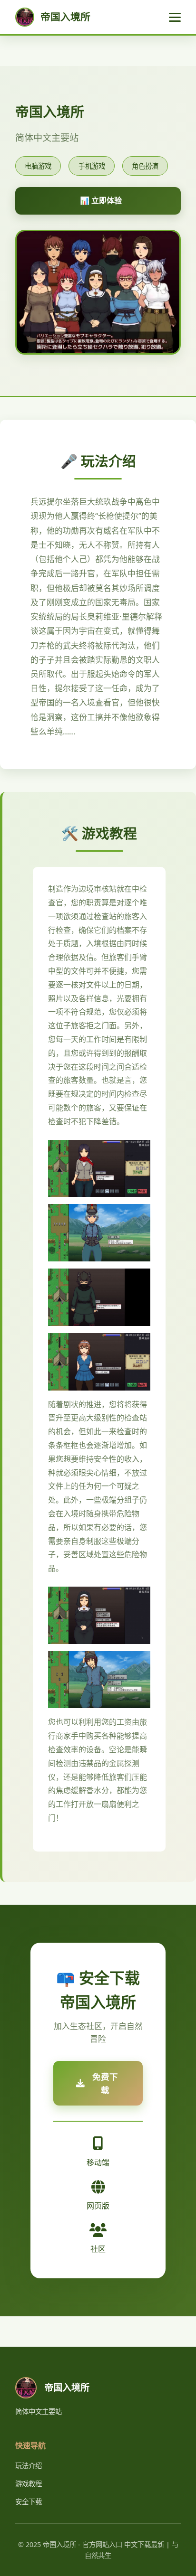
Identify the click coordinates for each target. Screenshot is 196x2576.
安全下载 (29, 2502)
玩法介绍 (29, 2466)
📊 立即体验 (101, 200)
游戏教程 (29, 2484)
